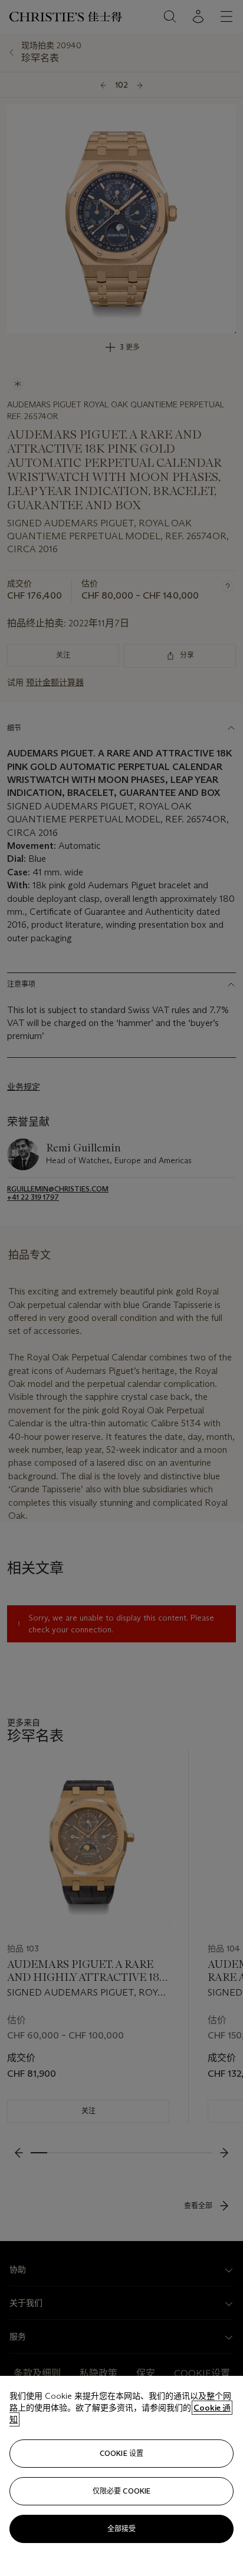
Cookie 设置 (121, 2453)
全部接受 (121, 2529)
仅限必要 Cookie (121, 2491)
